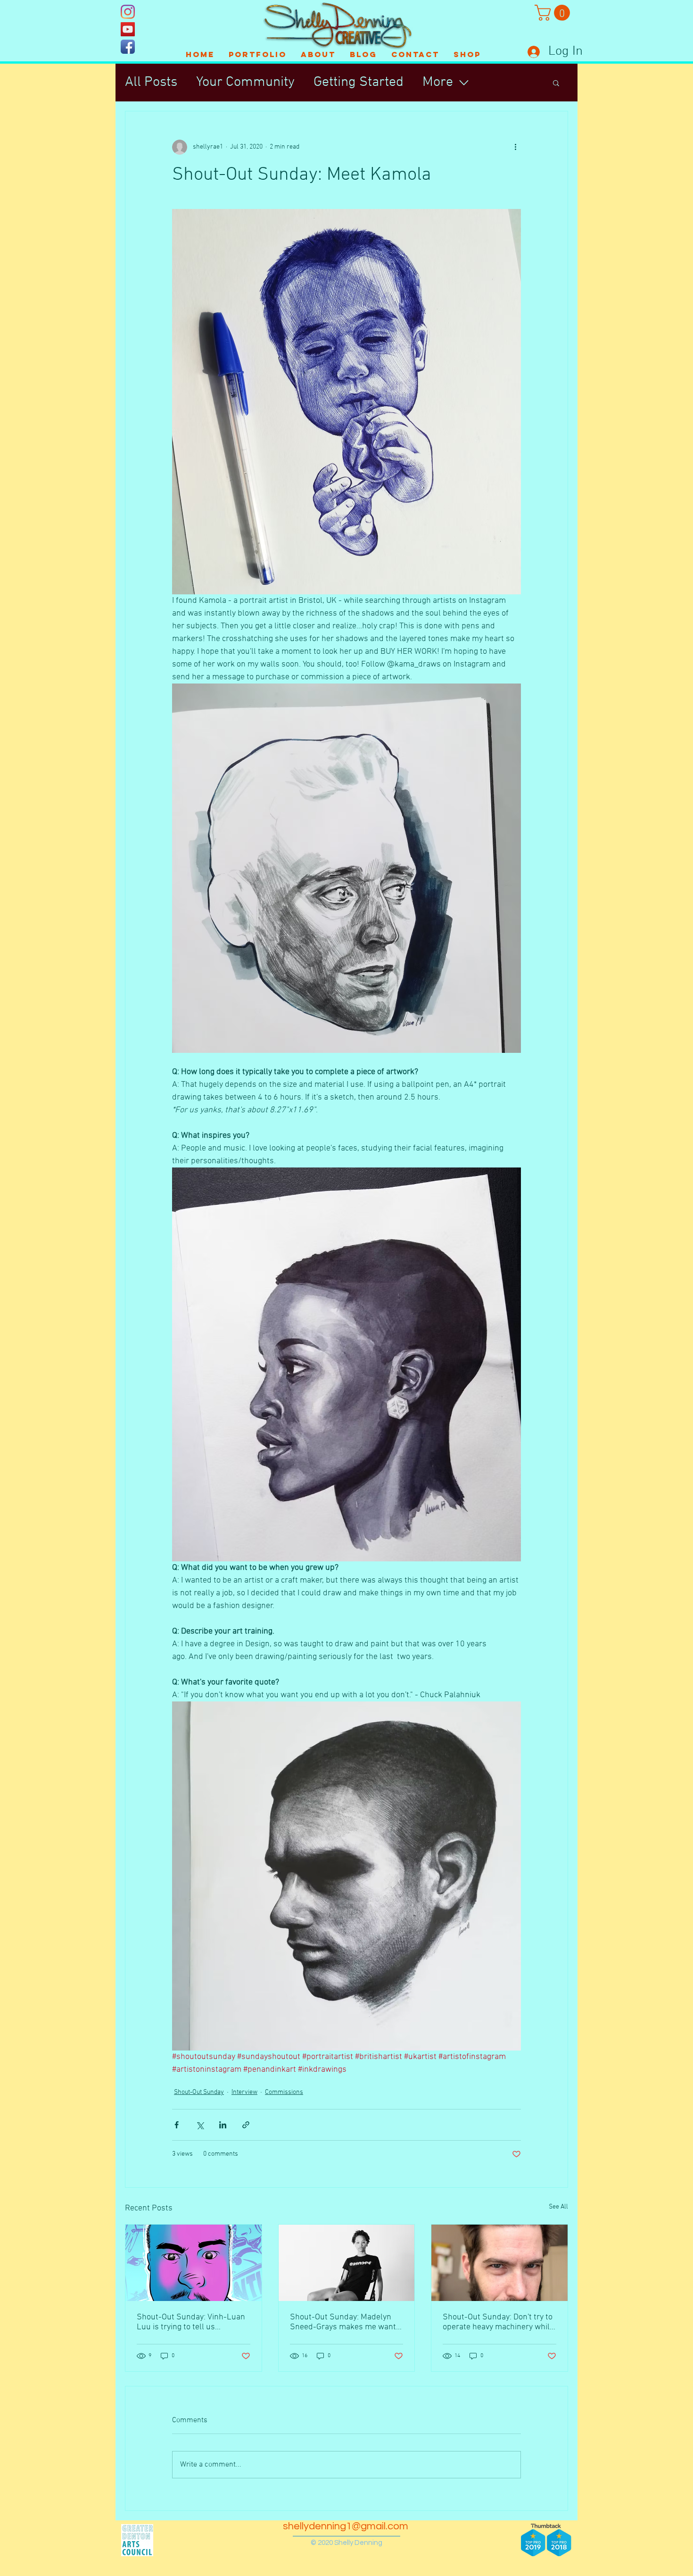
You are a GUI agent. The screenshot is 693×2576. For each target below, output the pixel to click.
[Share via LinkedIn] (223, 2125)
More (438, 82)
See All (558, 2207)
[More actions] (515, 147)
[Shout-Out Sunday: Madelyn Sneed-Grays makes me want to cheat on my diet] (347, 2263)
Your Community (245, 82)
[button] (554, 13)
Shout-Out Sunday (199, 2092)
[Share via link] (246, 2125)
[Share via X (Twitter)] (200, 2125)
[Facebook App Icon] (128, 47)
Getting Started (359, 82)
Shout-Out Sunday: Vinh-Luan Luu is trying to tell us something (191, 2322)
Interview (244, 2092)
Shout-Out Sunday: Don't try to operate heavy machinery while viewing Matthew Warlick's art (498, 2322)
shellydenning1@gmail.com (346, 2526)
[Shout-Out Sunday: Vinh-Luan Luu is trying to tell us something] (194, 2263)
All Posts (151, 82)
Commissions (284, 2092)
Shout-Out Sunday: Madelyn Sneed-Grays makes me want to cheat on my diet (343, 2322)
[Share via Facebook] (177, 2125)
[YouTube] (128, 29)
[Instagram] (128, 12)
